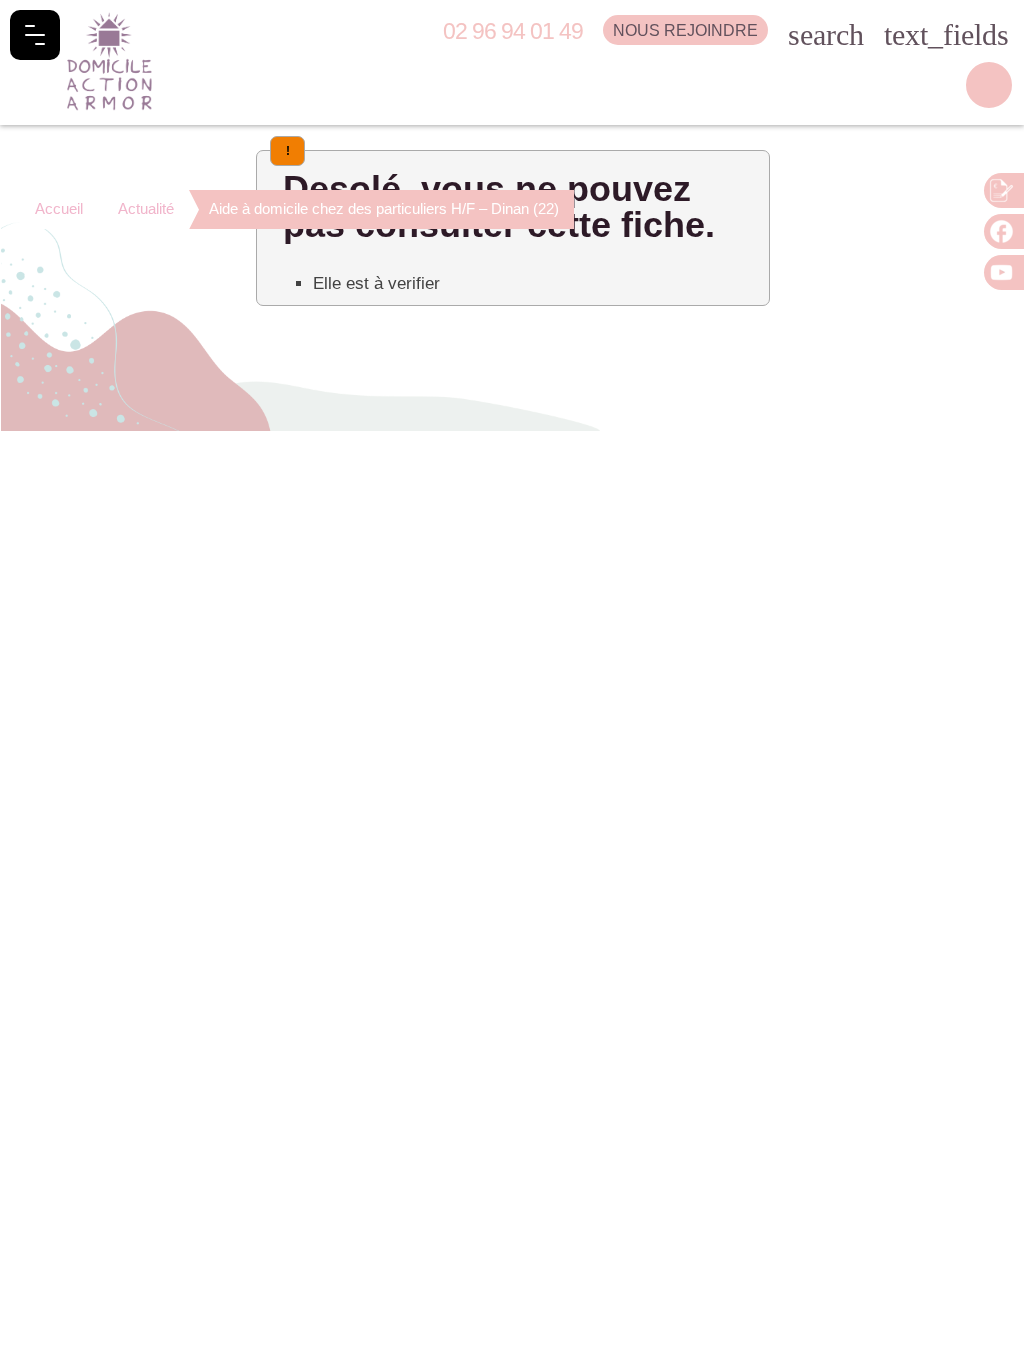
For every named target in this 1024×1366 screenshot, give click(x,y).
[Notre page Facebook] (1004, 231)
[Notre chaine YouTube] (1004, 272)
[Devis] (1004, 190)
